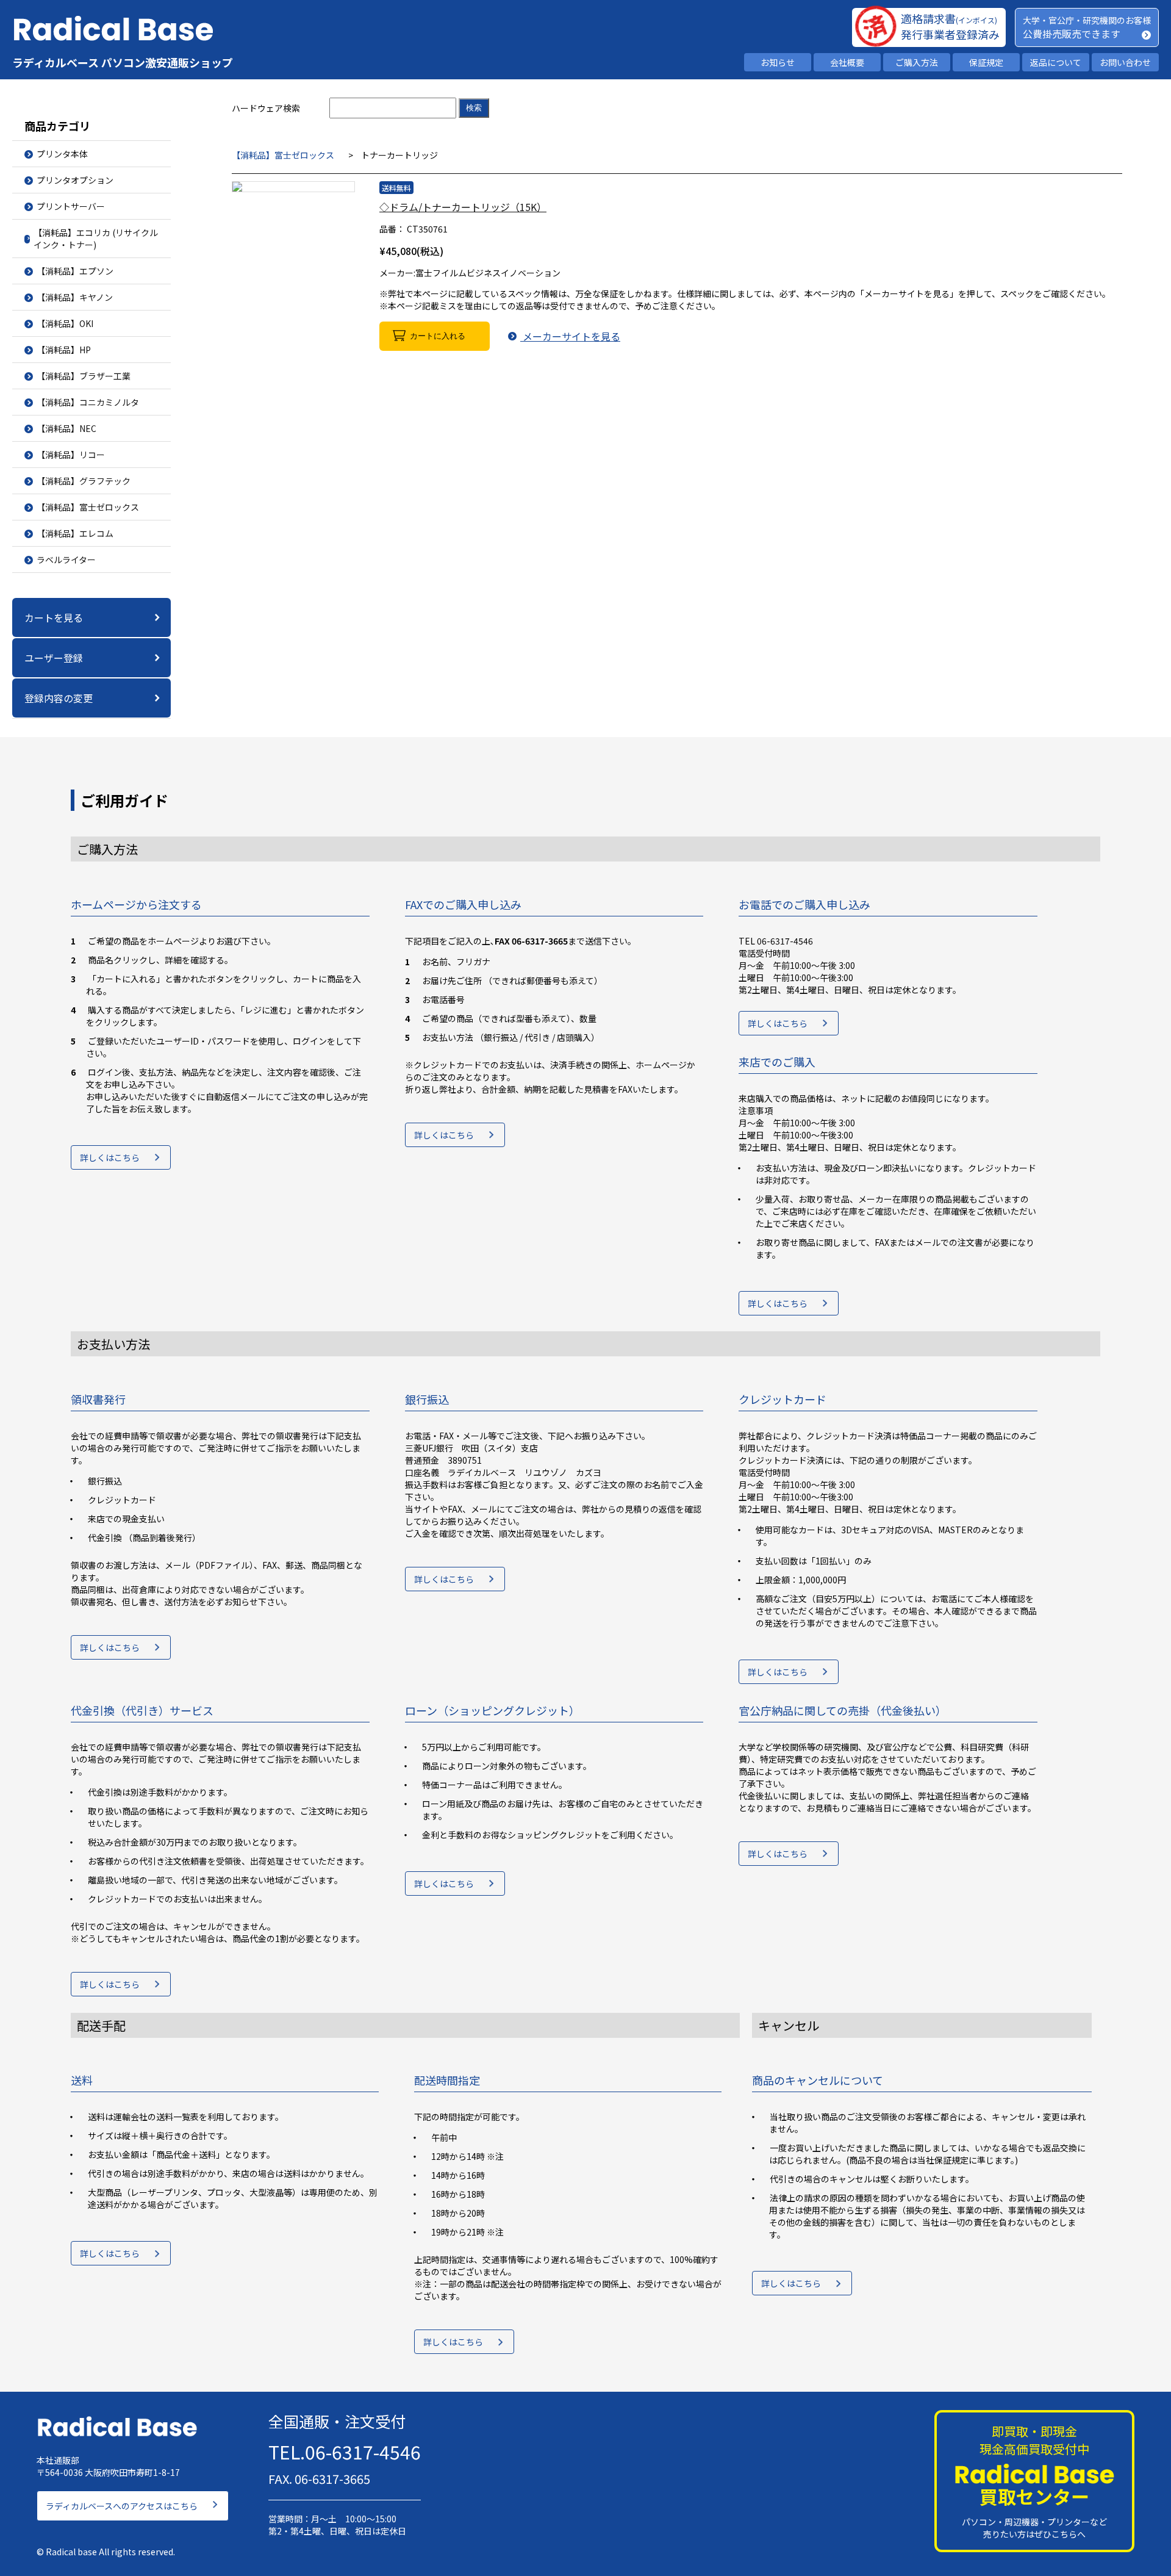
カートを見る (54, 617)
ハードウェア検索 (266, 108)
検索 (474, 108)
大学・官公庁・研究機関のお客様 (1087, 20)
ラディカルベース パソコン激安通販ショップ (123, 62)
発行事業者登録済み (950, 34)
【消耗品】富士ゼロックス (283, 155)
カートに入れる (438, 336)
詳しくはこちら (110, 1157)
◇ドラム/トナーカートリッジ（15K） (463, 207)
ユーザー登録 (54, 658)
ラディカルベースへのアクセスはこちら (122, 2506)
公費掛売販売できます (1072, 34)
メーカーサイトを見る (570, 336)
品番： (392, 229)
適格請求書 (949, 18)
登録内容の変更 (59, 698)
